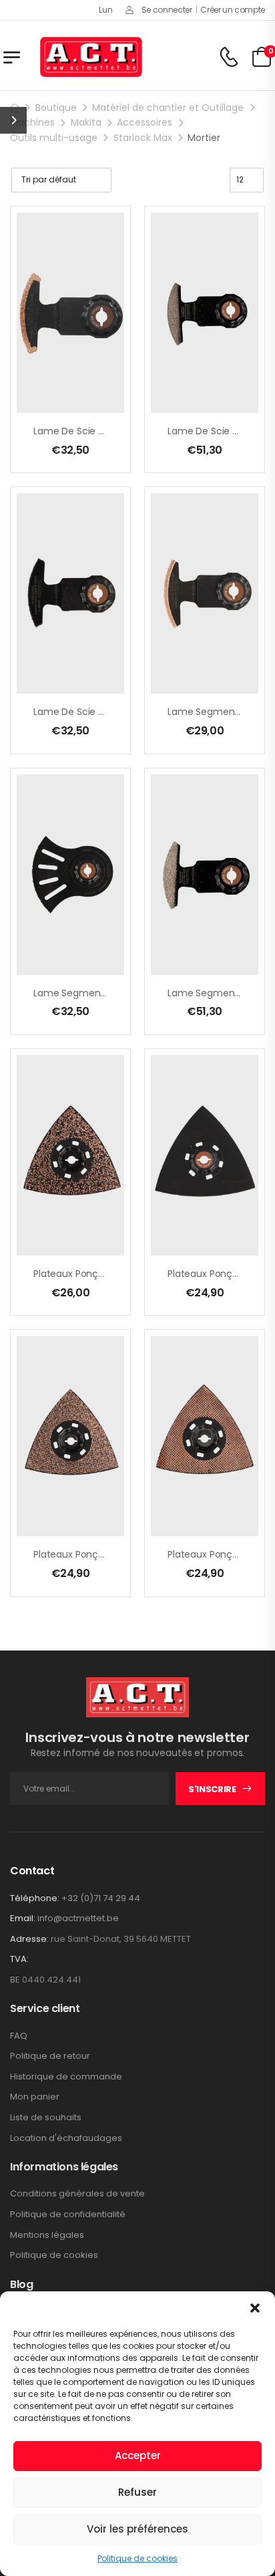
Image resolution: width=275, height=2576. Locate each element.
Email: (23, 1918)
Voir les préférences (137, 2529)
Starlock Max (143, 138)
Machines (32, 122)
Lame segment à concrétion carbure (120, 993)
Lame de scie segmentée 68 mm (110, 431)
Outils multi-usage (54, 138)
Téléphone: (35, 1898)
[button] (255, 2308)
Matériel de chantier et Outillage (168, 108)
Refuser (137, 2492)
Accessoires (145, 122)
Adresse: (29, 1939)
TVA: (19, 1959)
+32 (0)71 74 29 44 (101, 1898)
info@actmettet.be (78, 1918)
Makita (86, 122)
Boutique (56, 108)
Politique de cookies (137, 2558)
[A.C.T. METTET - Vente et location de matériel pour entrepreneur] (91, 57)
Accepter (138, 2455)
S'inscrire (212, 1789)
